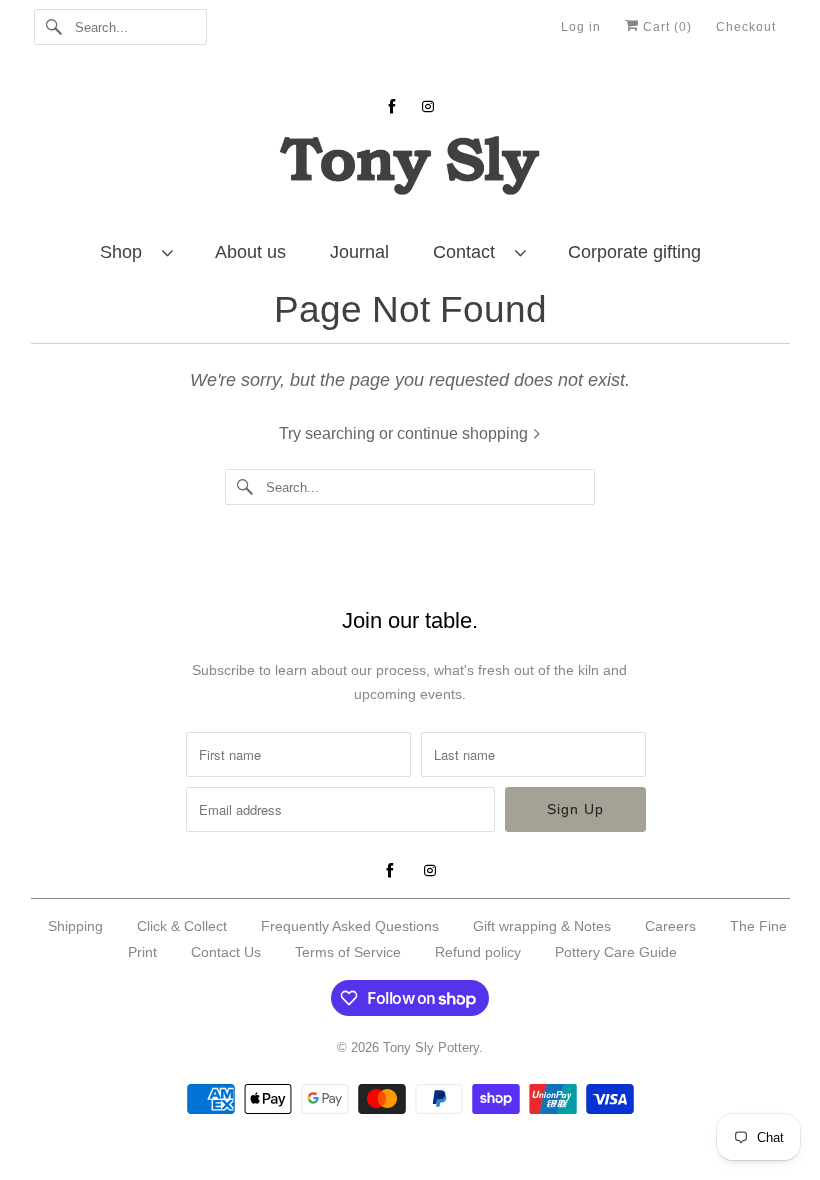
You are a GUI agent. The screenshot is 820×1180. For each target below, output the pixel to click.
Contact (469, 252)
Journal (359, 252)
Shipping (75, 926)
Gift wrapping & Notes (542, 926)
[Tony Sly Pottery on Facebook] (392, 106)
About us (250, 252)
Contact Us (226, 952)
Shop (126, 252)
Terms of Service (348, 952)
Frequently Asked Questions (350, 926)
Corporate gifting (634, 252)
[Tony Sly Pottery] (410, 168)
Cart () (665, 27)
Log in (581, 27)
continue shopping (464, 433)
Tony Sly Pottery (431, 1047)
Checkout (746, 27)
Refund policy (478, 952)
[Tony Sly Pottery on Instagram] (428, 106)
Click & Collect (182, 926)
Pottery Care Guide (616, 952)
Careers (670, 926)
